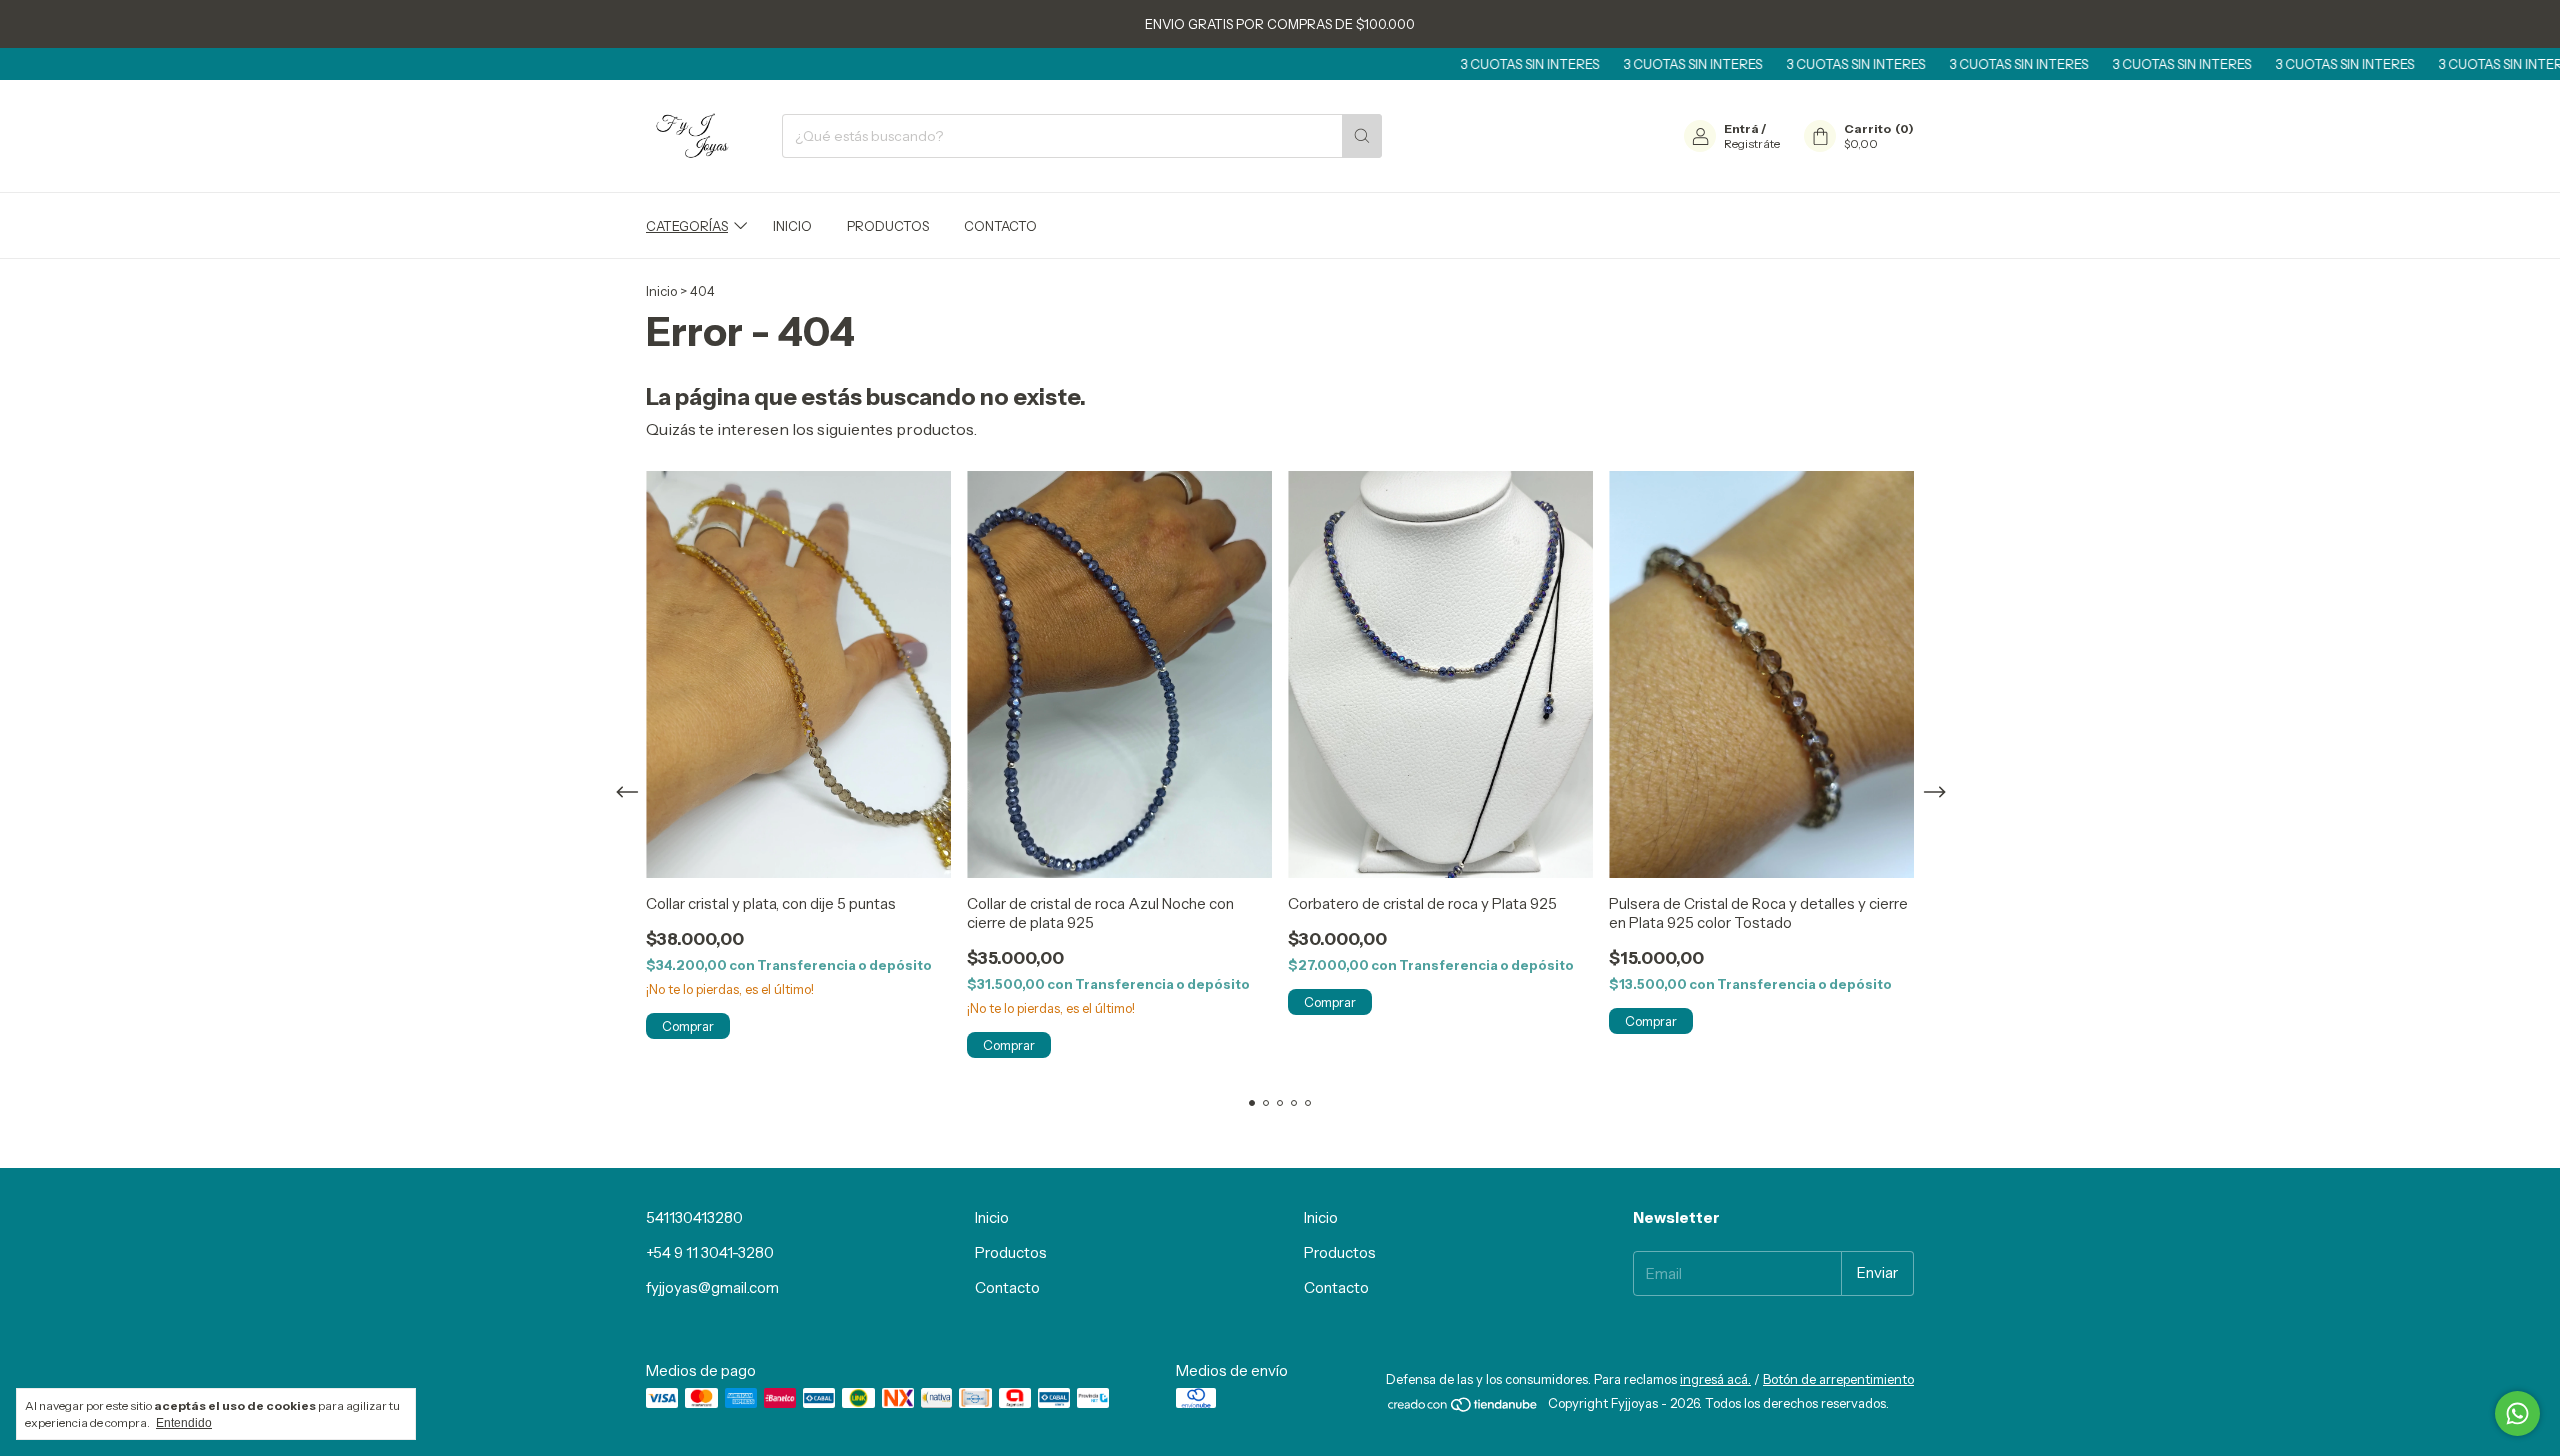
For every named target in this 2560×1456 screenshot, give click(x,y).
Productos (888, 226)
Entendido (184, 1423)
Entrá (1741, 128)
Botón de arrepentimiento (1838, 1379)
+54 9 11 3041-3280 (710, 1252)
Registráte (1752, 143)
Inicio (792, 226)
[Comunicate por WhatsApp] (2517, 1413)
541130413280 (694, 1217)
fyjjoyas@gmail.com (712, 1287)
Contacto (1000, 226)
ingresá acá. (1715, 1379)
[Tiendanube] (1463, 1408)
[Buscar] (1362, 136)
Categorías (687, 226)
